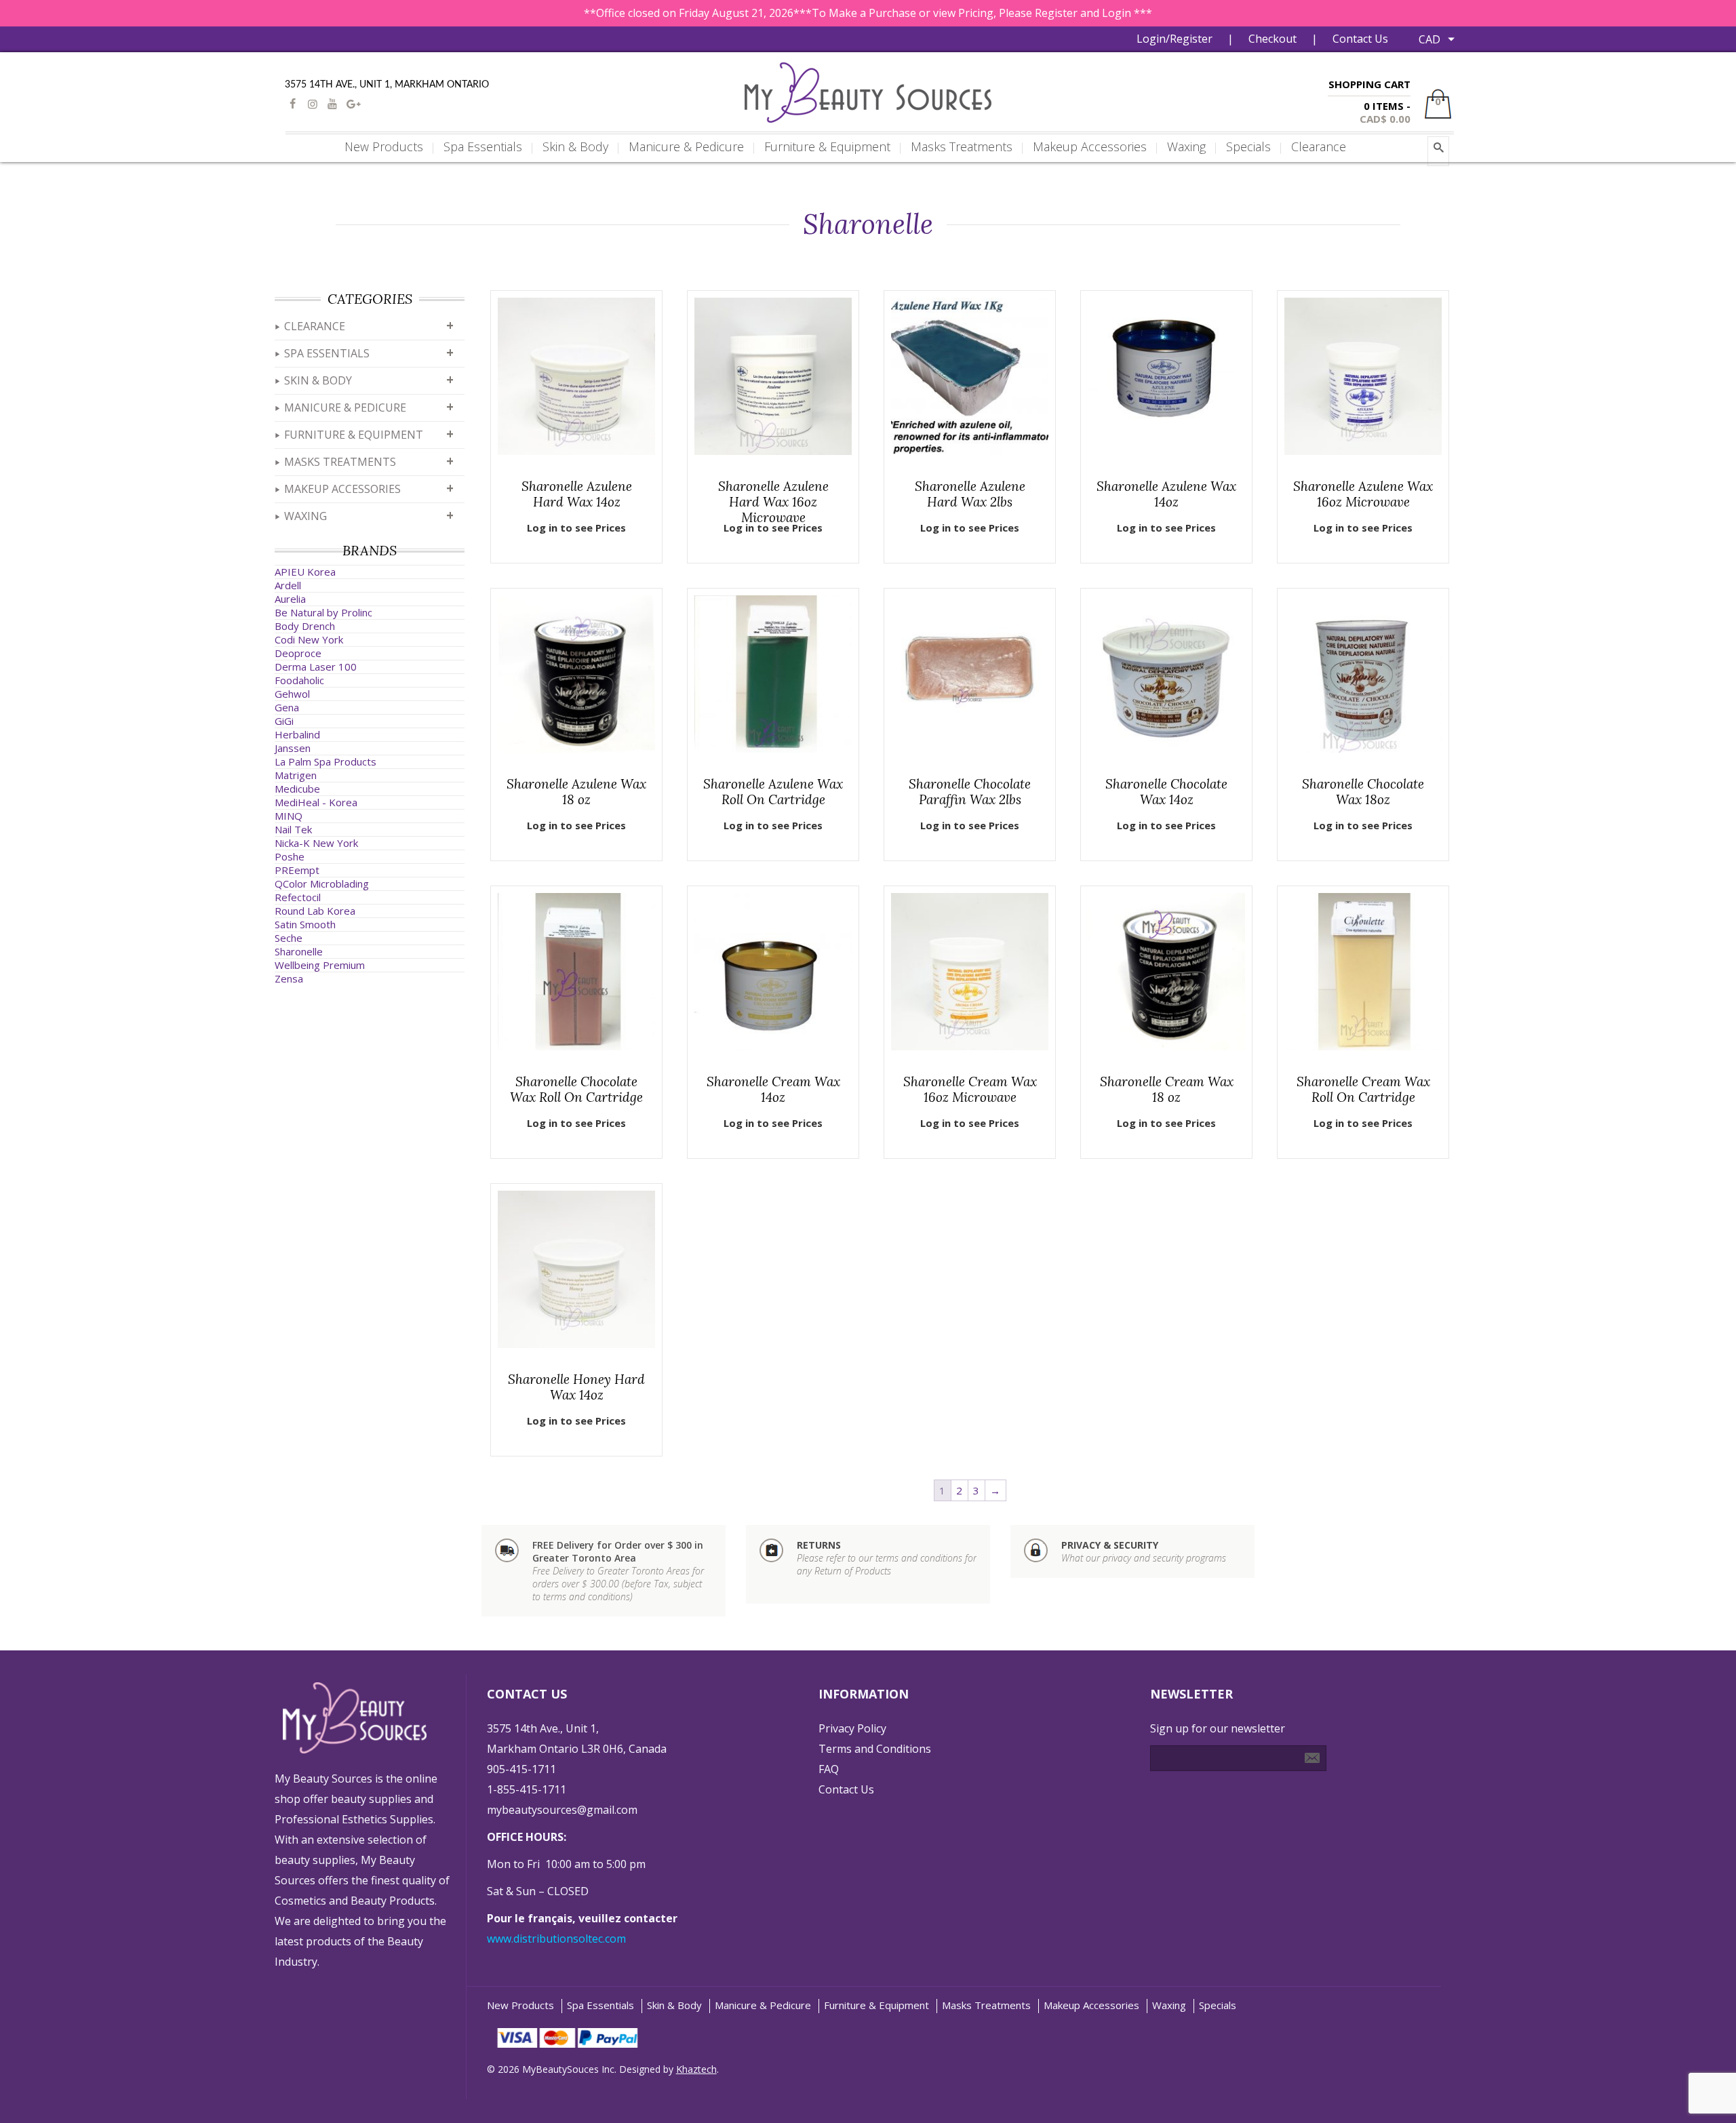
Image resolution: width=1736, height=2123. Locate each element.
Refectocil (298, 897)
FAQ (829, 1769)
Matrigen (296, 775)
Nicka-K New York (316, 843)
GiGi (284, 721)
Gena (287, 707)
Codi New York (309, 639)
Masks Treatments (340, 462)
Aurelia (290, 599)
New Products (520, 2005)
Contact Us (1360, 39)
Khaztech (696, 2069)
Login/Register (1175, 39)
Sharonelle (299, 951)
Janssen (293, 748)
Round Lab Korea (315, 911)
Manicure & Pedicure (345, 408)
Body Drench (305, 626)
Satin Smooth (305, 924)
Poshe (290, 856)
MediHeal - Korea (316, 802)
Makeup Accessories (342, 489)
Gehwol (292, 694)
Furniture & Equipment (354, 435)
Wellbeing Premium (320, 965)
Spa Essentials (327, 353)
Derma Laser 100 (316, 667)
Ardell (288, 585)
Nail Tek (293, 829)
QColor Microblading (322, 884)
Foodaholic (299, 680)
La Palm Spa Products (325, 761)
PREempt (297, 870)
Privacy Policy (852, 1728)
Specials (1218, 2005)
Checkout (1273, 39)
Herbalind (297, 734)
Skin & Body (318, 380)
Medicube (297, 789)
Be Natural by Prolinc (323, 612)
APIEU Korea (305, 572)
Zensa (289, 978)
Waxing (305, 516)
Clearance (315, 326)
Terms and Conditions (875, 1749)
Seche (289, 938)
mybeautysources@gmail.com (562, 1810)
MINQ (289, 816)
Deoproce (298, 653)
